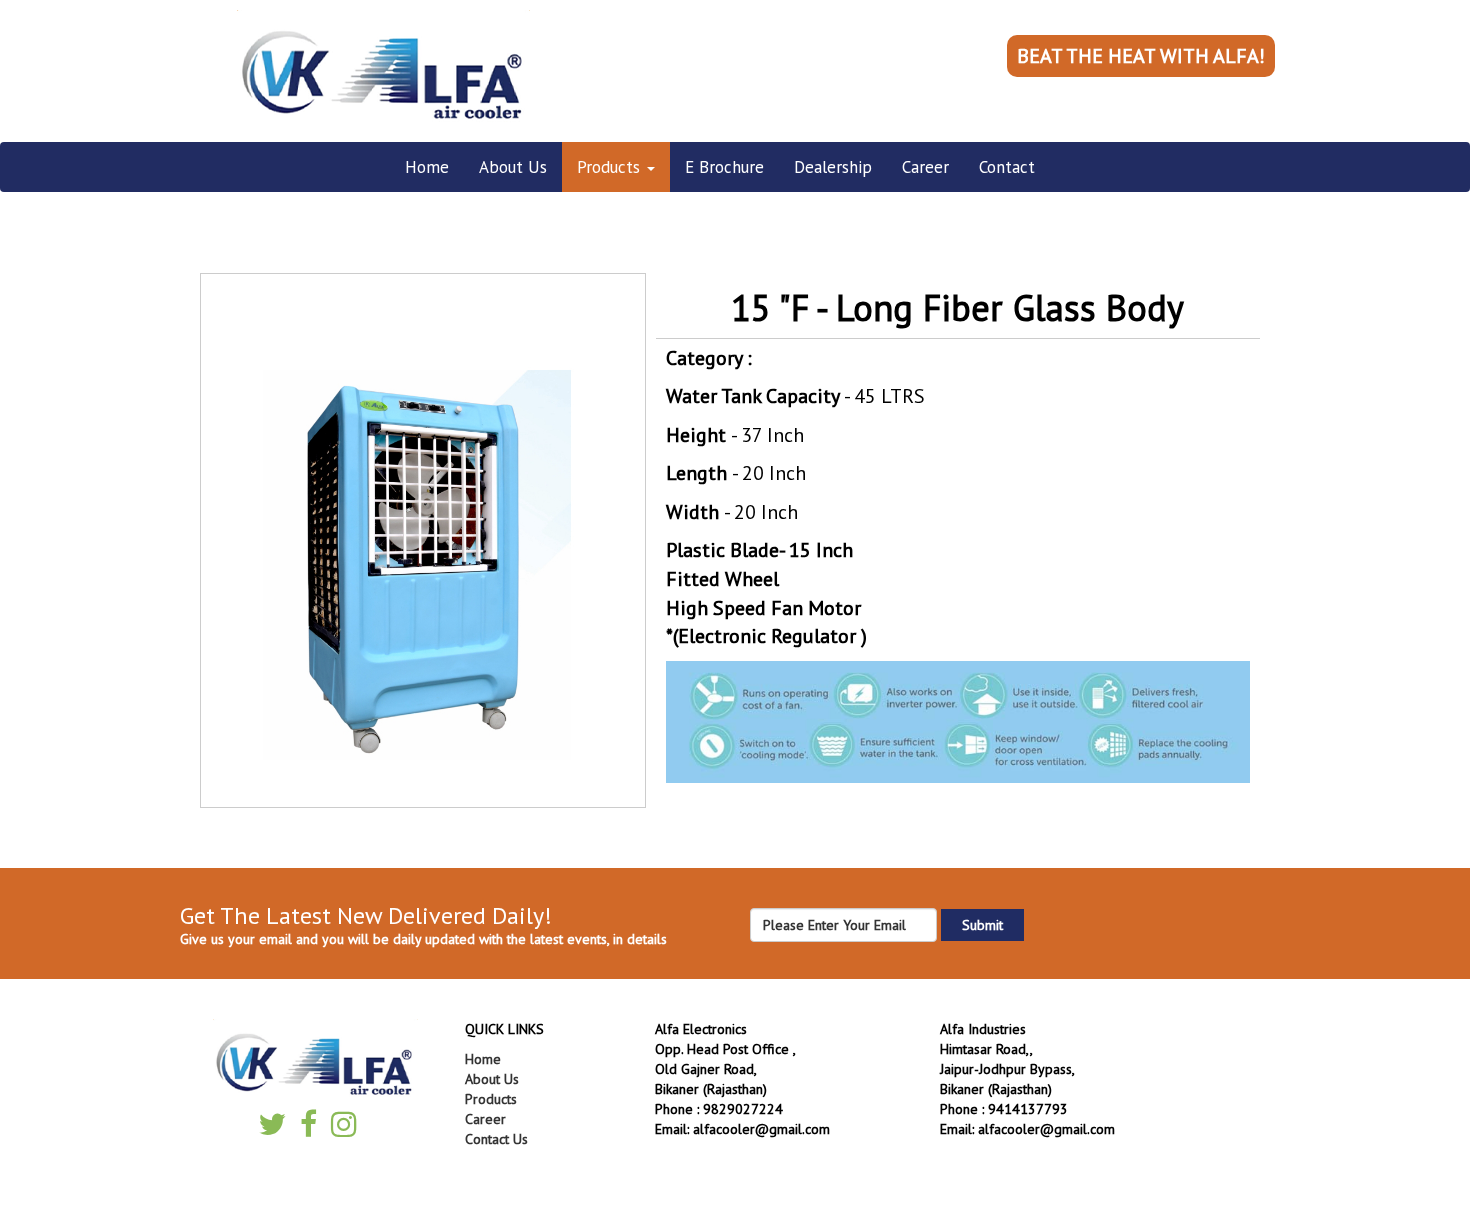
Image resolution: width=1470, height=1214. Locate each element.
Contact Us (496, 1139)
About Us (513, 167)
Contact (1007, 167)
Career (925, 167)
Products (611, 167)
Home (427, 167)
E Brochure (724, 167)
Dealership (833, 167)
